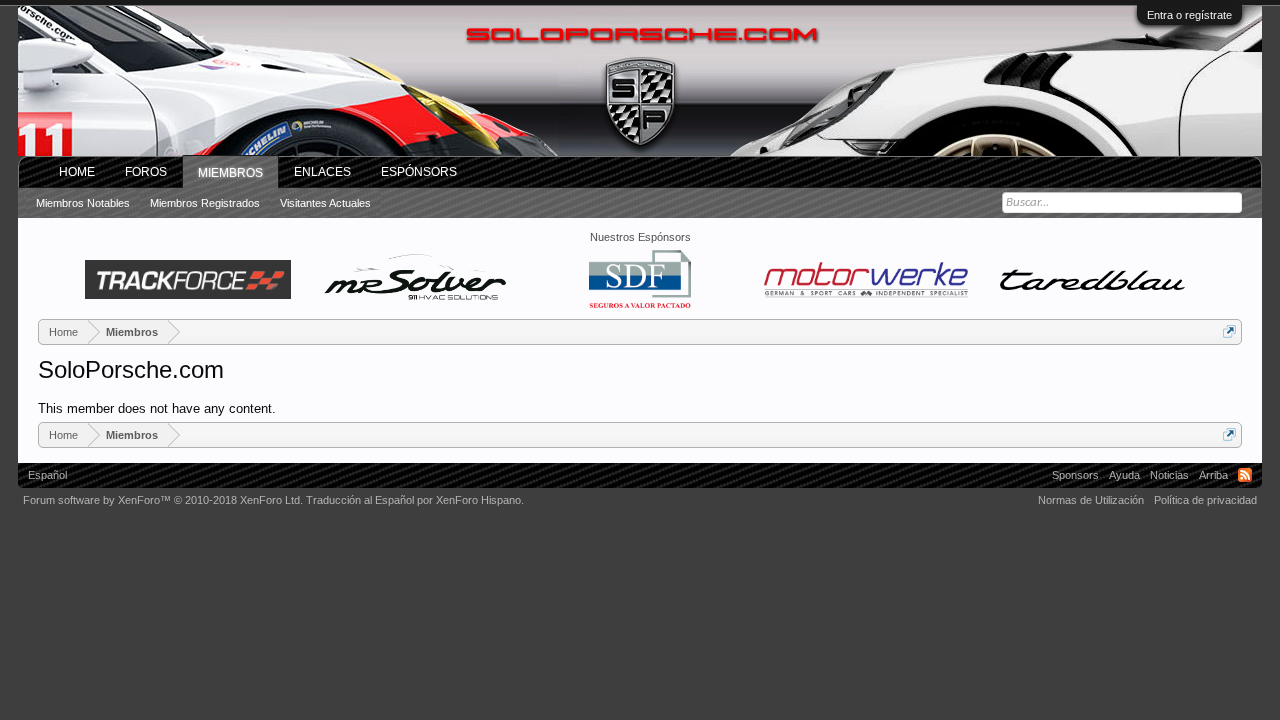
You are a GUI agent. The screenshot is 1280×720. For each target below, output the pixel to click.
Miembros (230, 173)
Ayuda (1124, 475)
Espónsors (419, 172)
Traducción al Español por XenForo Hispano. (415, 500)
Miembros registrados (205, 203)
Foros (146, 172)
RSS (1245, 475)
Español (47, 475)
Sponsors (1075, 475)
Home (77, 172)
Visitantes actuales (325, 203)
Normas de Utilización (1091, 500)
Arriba (1213, 475)
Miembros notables (83, 203)
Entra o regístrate (1189, 15)
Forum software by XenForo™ (163, 500)
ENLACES (322, 172)
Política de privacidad (1205, 500)
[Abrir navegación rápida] (1229, 331)
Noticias (1169, 475)
